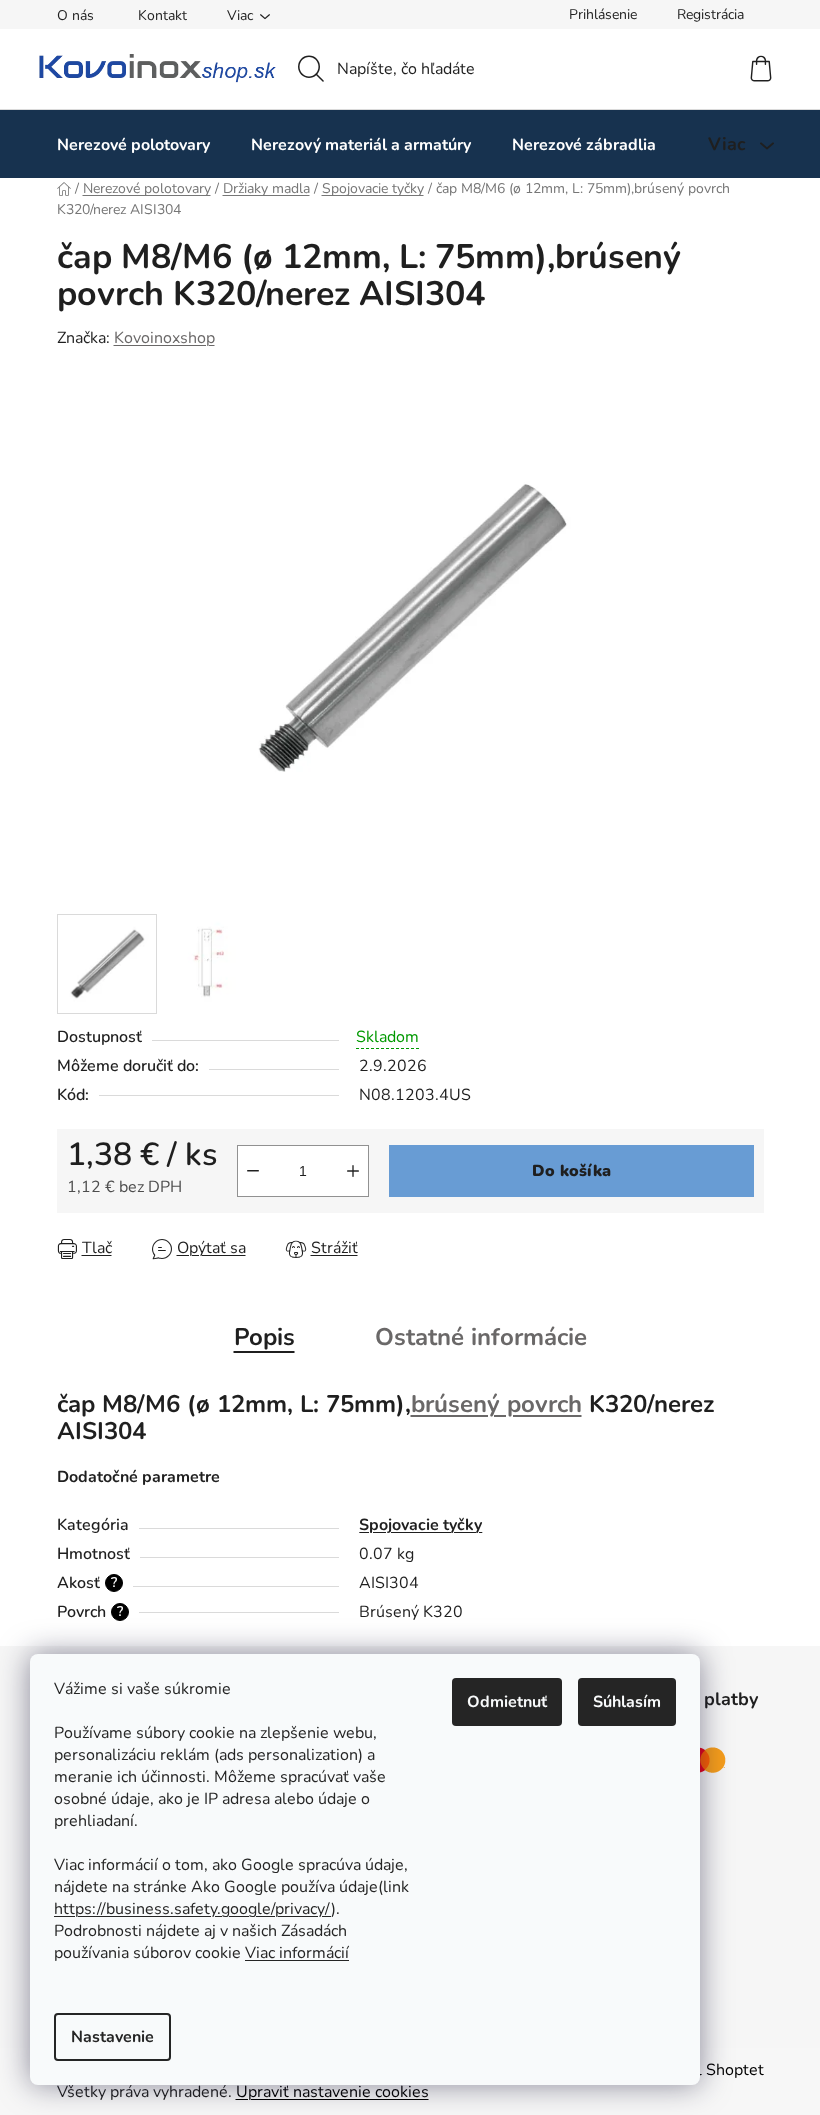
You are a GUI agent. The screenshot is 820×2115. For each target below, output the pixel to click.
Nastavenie (112, 2037)
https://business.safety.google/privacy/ (192, 1909)
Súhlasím (627, 1702)
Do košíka (571, 1171)
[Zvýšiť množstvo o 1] (353, 1171)
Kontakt (162, 15)
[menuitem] (133, 144)
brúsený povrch (496, 1404)
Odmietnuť (507, 1702)
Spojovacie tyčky (420, 1525)
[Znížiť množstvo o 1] (253, 1171)
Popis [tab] (264, 1337)
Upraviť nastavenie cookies (332, 2092)
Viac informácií (297, 1953)
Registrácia (710, 14)
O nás (75, 15)
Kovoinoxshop (164, 338)
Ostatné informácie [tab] (481, 1337)
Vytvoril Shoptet (704, 2070)
